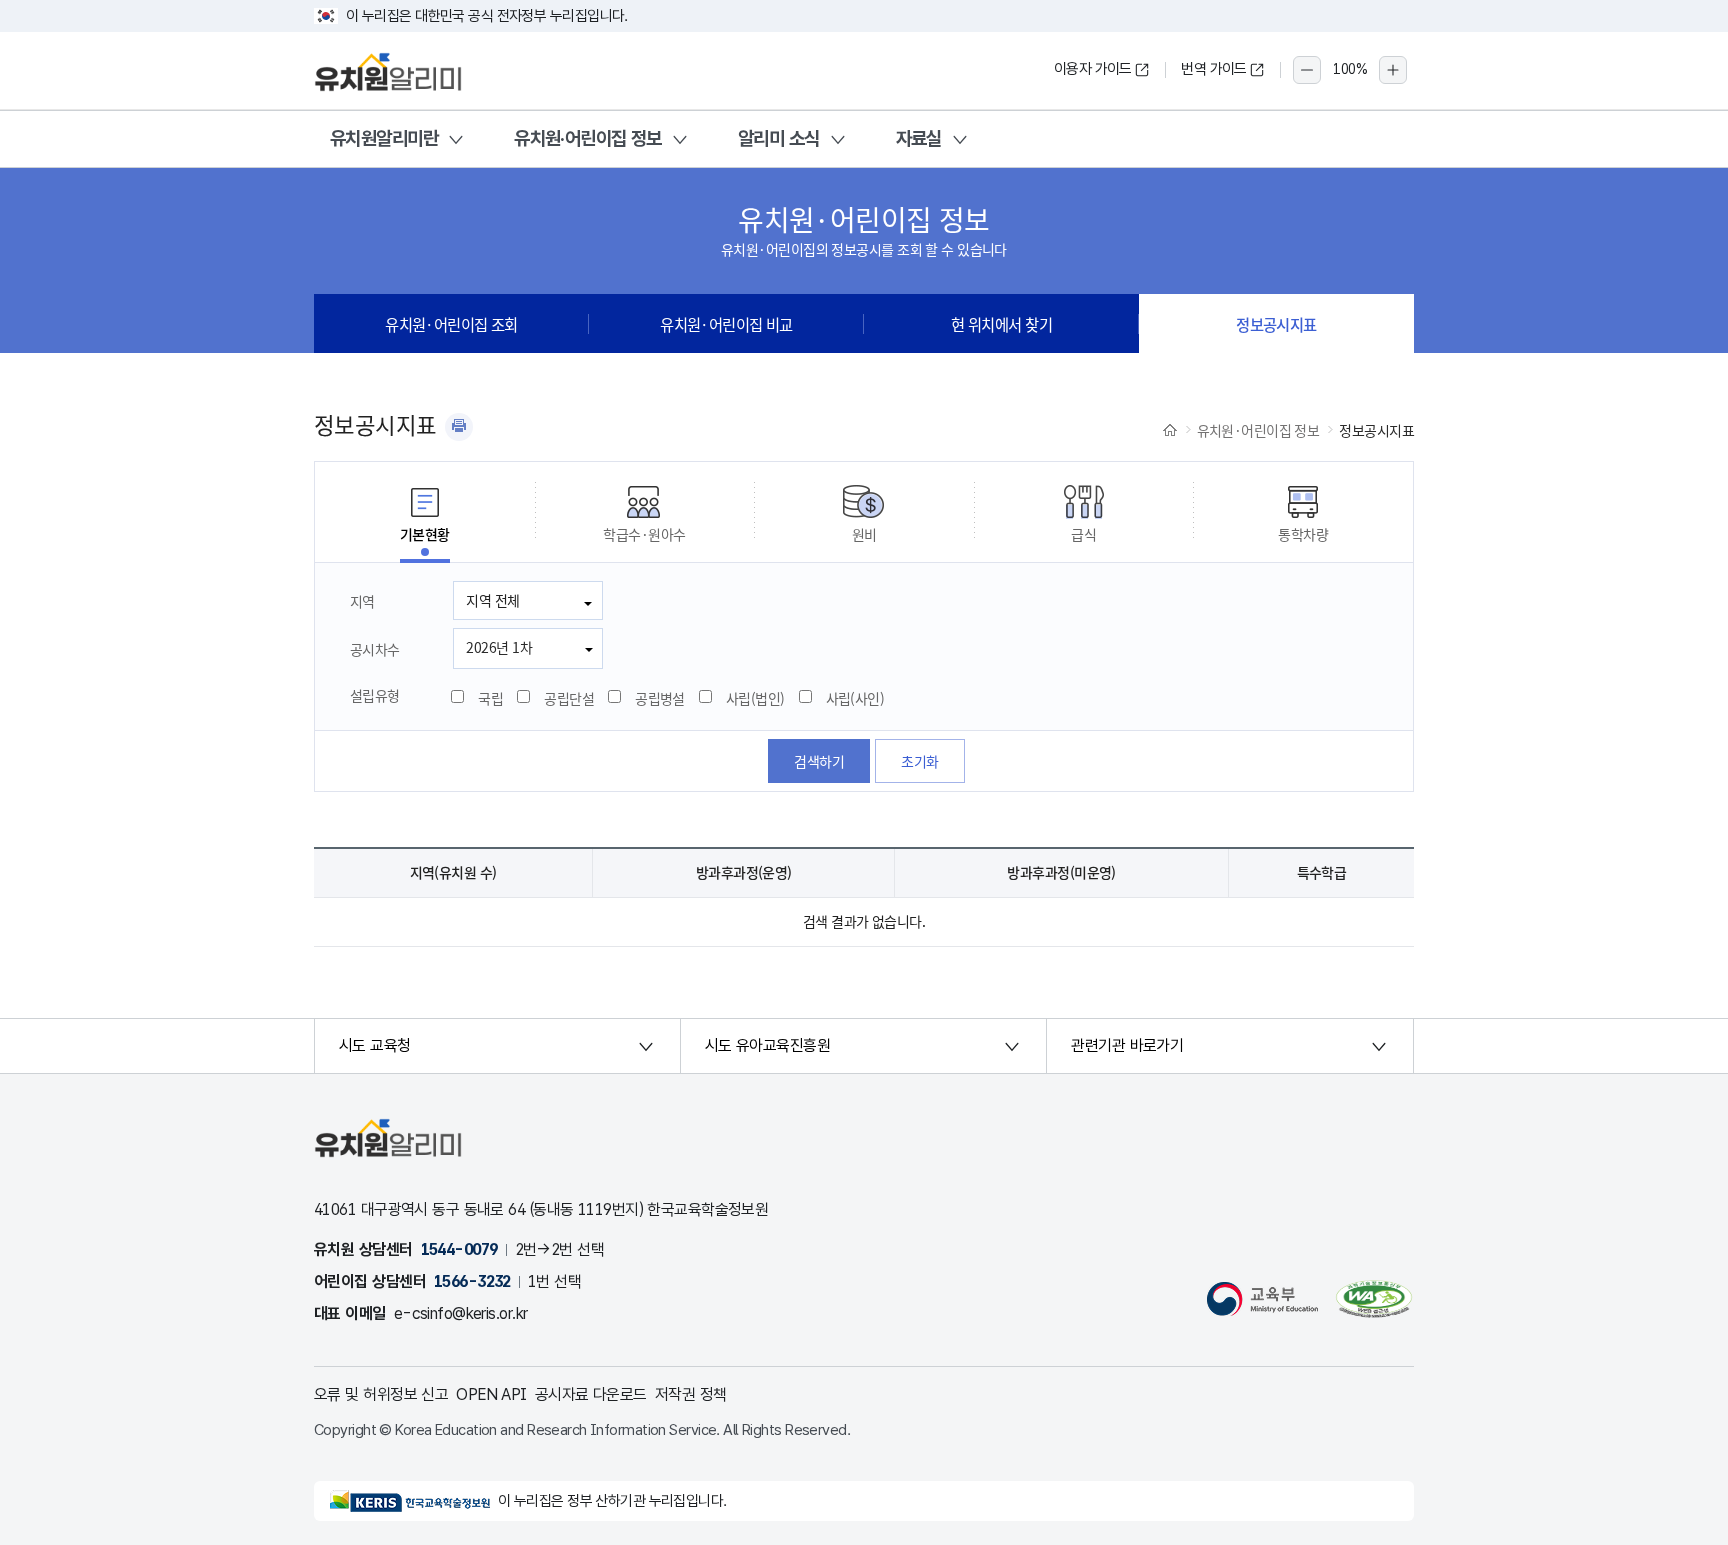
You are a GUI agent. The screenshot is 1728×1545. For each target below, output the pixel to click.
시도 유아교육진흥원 (767, 1045)
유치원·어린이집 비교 (726, 324)
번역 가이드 (1214, 69)
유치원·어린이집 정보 (588, 138)
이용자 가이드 (1093, 69)
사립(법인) (755, 698)
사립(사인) (855, 698)
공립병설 (660, 698)
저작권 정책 (691, 1394)
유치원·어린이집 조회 (451, 324)
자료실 (919, 138)
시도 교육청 (375, 1045)
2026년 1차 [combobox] (499, 647)
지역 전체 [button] (492, 600)
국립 (490, 698)
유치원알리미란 (384, 138)
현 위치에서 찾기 (1001, 324)
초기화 (919, 761)
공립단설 (569, 698)
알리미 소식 (779, 138)
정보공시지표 (1276, 324)
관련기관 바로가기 (1127, 1045)
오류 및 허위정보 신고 (381, 1394)
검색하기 (819, 761)
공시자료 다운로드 (591, 1394)
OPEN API (491, 1394)
